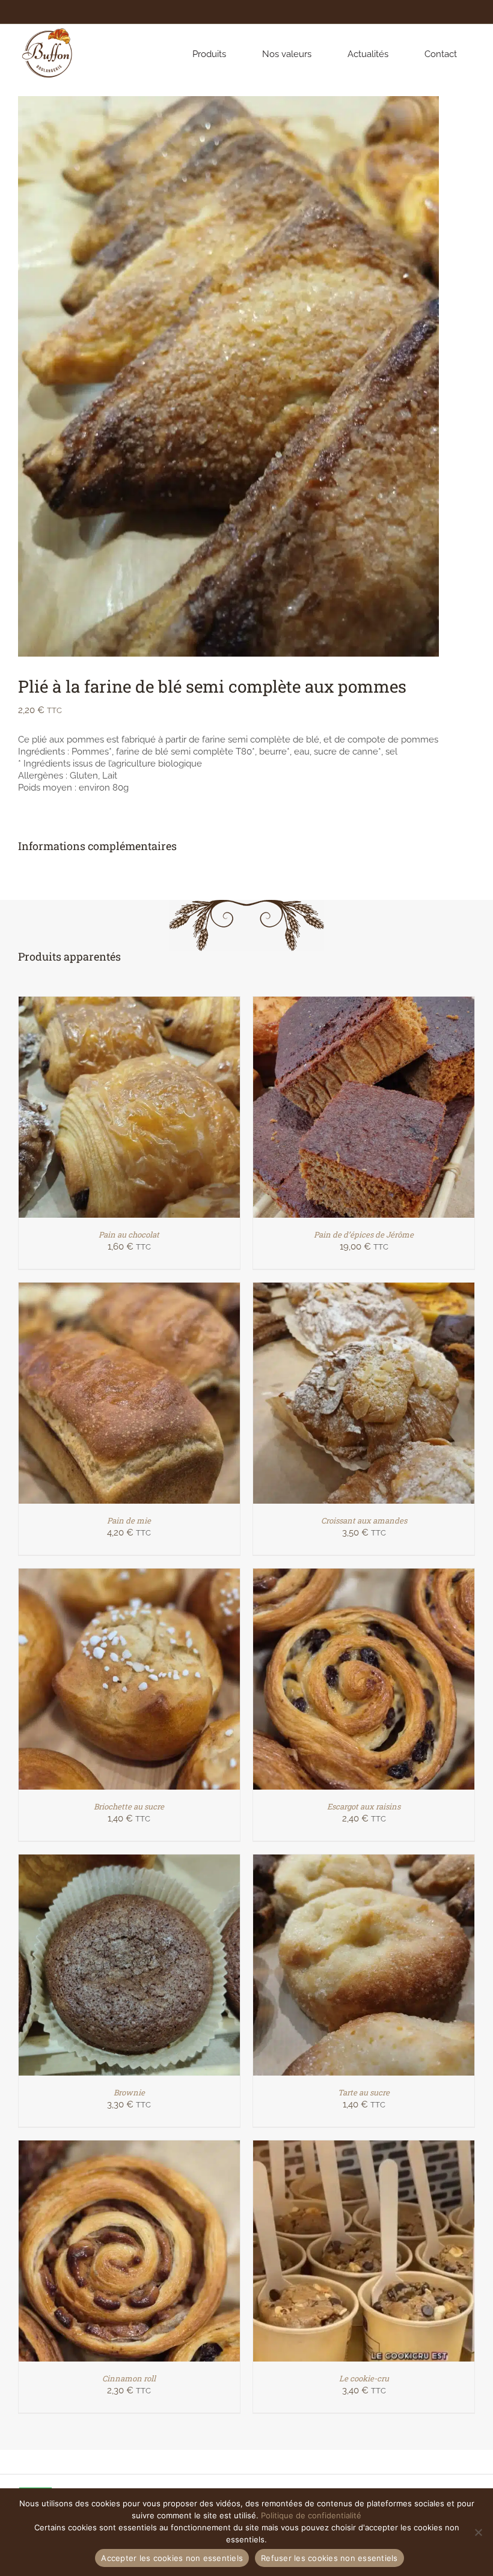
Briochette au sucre (129, 1806)
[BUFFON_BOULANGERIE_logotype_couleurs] (48, 28)
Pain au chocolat (129, 1235)
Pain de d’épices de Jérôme (364, 1235)
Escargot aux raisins (364, 1806)
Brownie (129, 2092)
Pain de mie (129, 1520)
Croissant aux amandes (364, 1520)
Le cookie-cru (364, 2378)
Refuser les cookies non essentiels (329, 2558)
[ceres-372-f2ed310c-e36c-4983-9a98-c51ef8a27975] (228, 376)
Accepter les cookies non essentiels (172, 2558)
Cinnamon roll (129, 2378)
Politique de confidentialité (311, 2515)
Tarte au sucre (364, 2092)
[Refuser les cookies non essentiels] (478, 2532)
